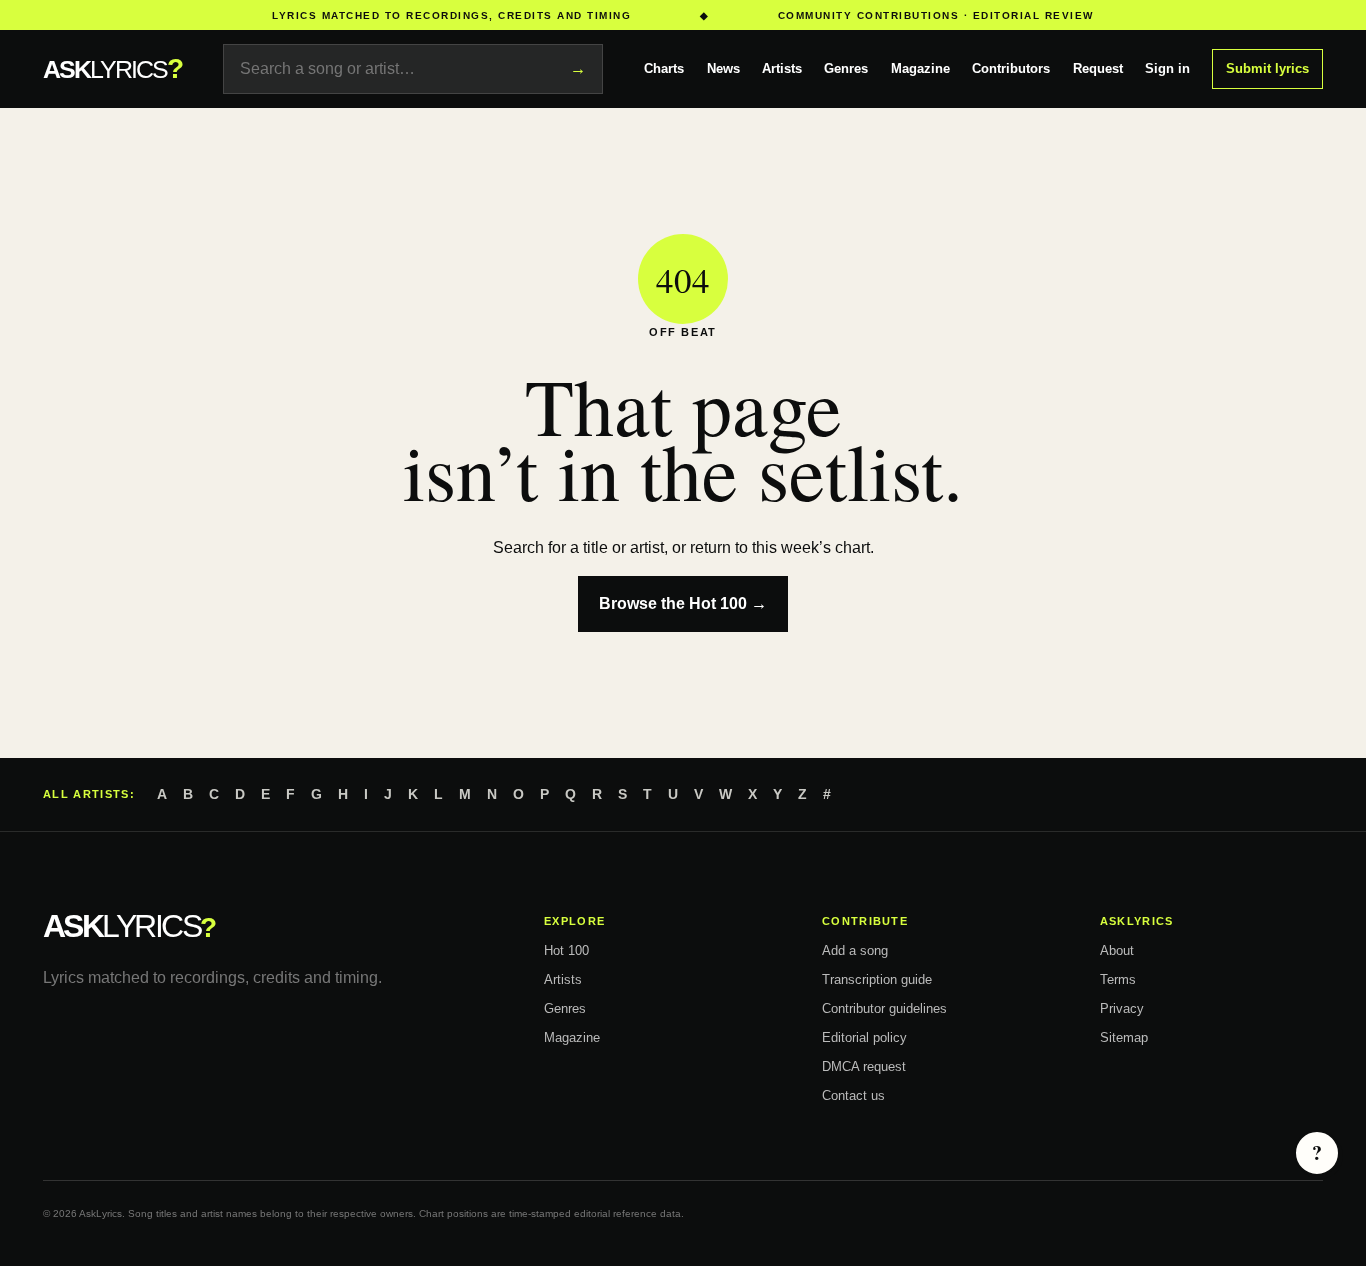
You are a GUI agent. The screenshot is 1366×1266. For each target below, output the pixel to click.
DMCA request (864, 1066)
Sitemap (1124, 1037)
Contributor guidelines (884, 1008)
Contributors (1011, 68)
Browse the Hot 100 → (683, 603)
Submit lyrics (1267, 68)
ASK (112, 68)
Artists (782, 68)
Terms (1118, 979)
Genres (846, 68)
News (723, 68)
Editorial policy (864, 1037)
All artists (86, 794)
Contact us (853, 1095)
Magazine (920, 68)
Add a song (855, 950)
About (1117, 950)
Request (1098, 68)
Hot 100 (566, 950)
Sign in (1167, 68)
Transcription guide (877, 979)
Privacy (1122, 1008)
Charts (664, 68)
